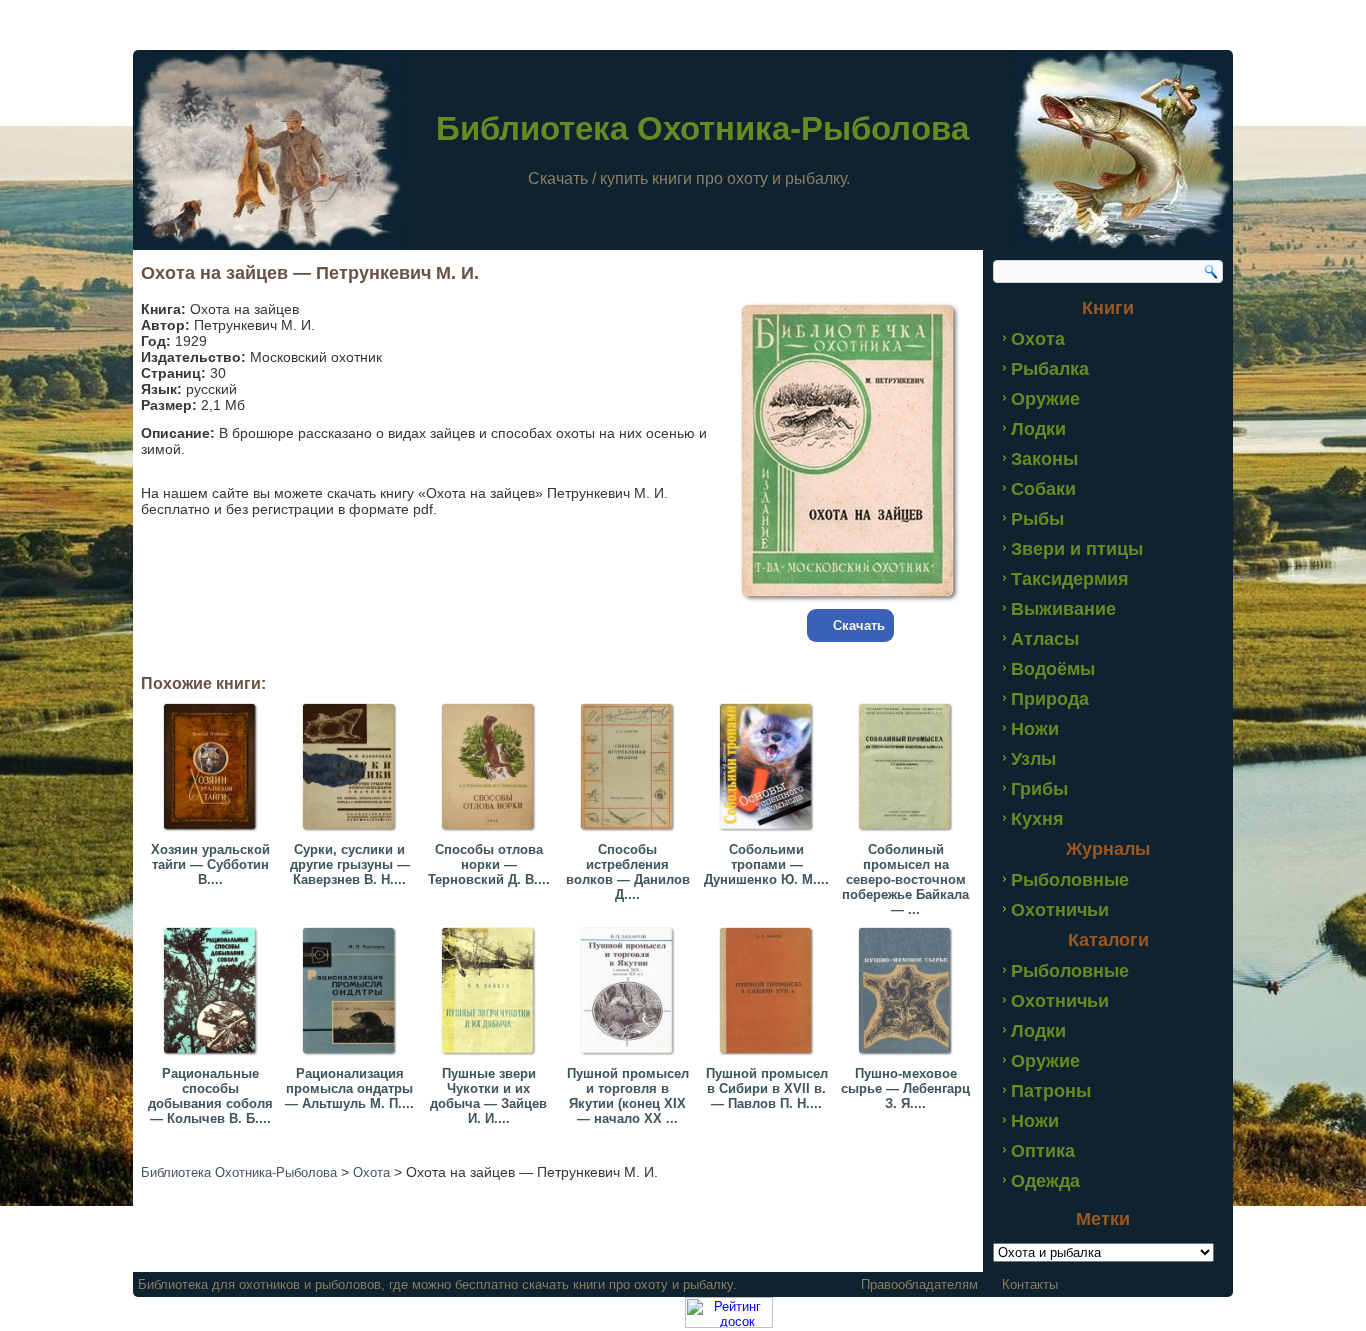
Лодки (1038, 429)
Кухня (1037, 819)
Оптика (1043, 1151)
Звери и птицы (1077, 549)
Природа (1050, 699)
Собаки (1043, 489)
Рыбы (1037, 519)
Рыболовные (1070, 880)
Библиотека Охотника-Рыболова (702, 128)
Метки (1103, 1219)
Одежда (1045, 1181)
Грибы (1039, 789)
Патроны (1051, 1091)
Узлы (1033, 759)
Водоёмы (1053, 669)
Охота (1038, 339)
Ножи (1035, 729)
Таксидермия (1070, 579)
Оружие (1045, 399)
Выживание (1063, 609)
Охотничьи (1060, 910)
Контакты (1030, 1284)
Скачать (859, 625)
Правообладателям (919, 1284)
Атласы (1045, 639)
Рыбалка (1050, 369)
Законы (1044, 459)
